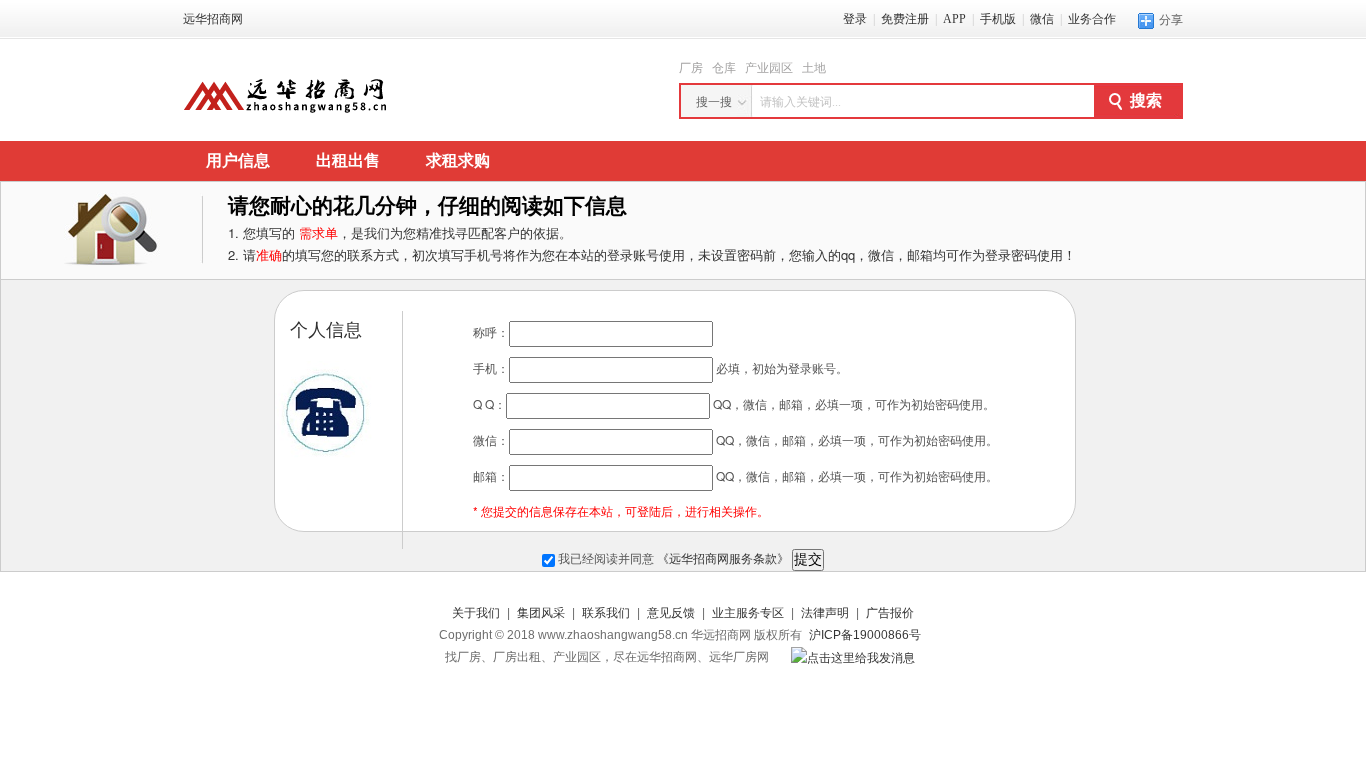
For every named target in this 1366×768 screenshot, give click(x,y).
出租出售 (348, 160)
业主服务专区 (748, 613)
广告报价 (890, 613)
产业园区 (769, 68)
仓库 (724, 68)
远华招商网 (213, 19)
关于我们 (476, 613)
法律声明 (825, 613)
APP (954, 19)
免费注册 (905, 19)
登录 (855, 19)
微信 (1042, 19)
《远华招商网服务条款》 (723, 559)
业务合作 (1092, 19)
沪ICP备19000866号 (865, 635)
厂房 (691, 68)
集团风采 (541, 613)
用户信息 (238, 160)
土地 (814, 68)
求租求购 (458, 160)
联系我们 (606, 613)
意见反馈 (671, 613)
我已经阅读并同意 (672, 559)
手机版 (998, 19)
